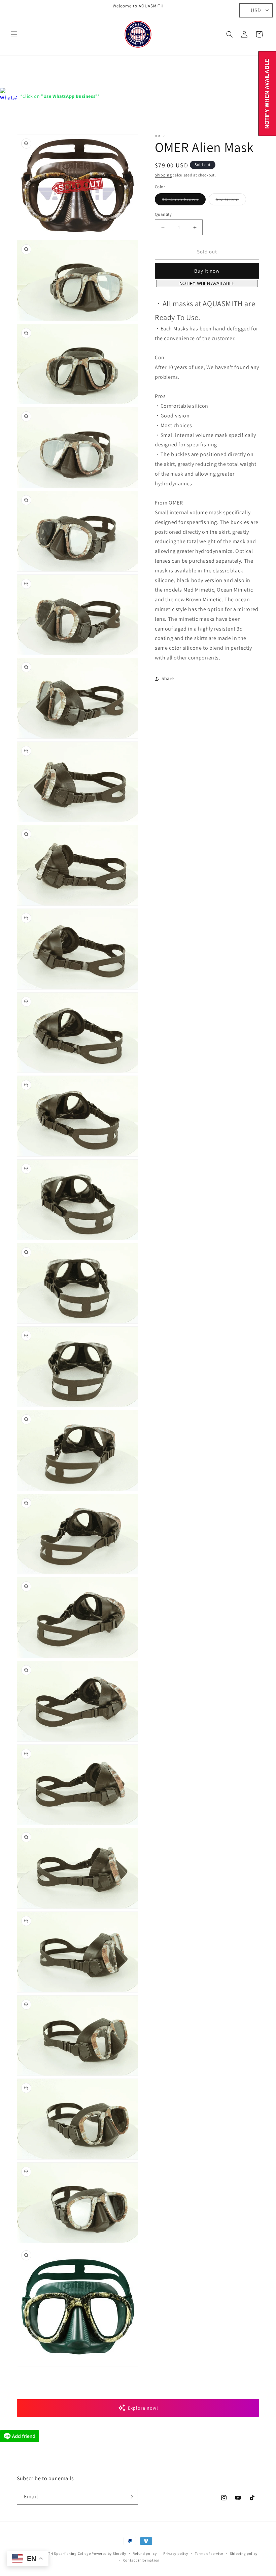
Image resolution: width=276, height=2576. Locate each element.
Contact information (141, 2560)
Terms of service (209, 2553)
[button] (14, 34)
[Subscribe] (130, 2497)
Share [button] (168, 678)
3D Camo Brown (184, 201)
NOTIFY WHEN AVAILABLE (207, 284)
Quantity (163, 214)
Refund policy (145, 2553)
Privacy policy (176, 2553)
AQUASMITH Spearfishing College (61, 2553)
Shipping (163, 175)
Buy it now (207, 271)
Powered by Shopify (109, 2553)
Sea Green (231, 201)
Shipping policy (244, 2553)
